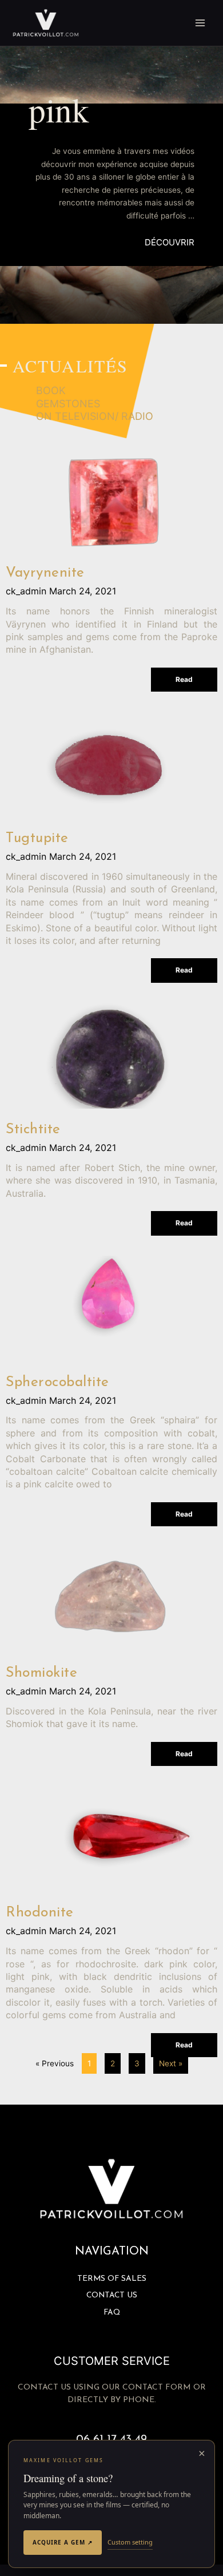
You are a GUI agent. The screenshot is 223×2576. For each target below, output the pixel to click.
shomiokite (41, 1673)
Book (51, 390)
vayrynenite (45, 573)
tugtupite (37, 838)
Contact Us (112, 2295)
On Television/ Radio (95, 416)
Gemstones (68, 404)
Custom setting (130, 2542)
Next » (171, 2063)
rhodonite (40, 1913)
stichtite (33, 1130)
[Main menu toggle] (200, 23)
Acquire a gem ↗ (63, 2542)
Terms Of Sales (112, 2279)
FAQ (112, 2313)
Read (184, 679)
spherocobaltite (57, 1382)
